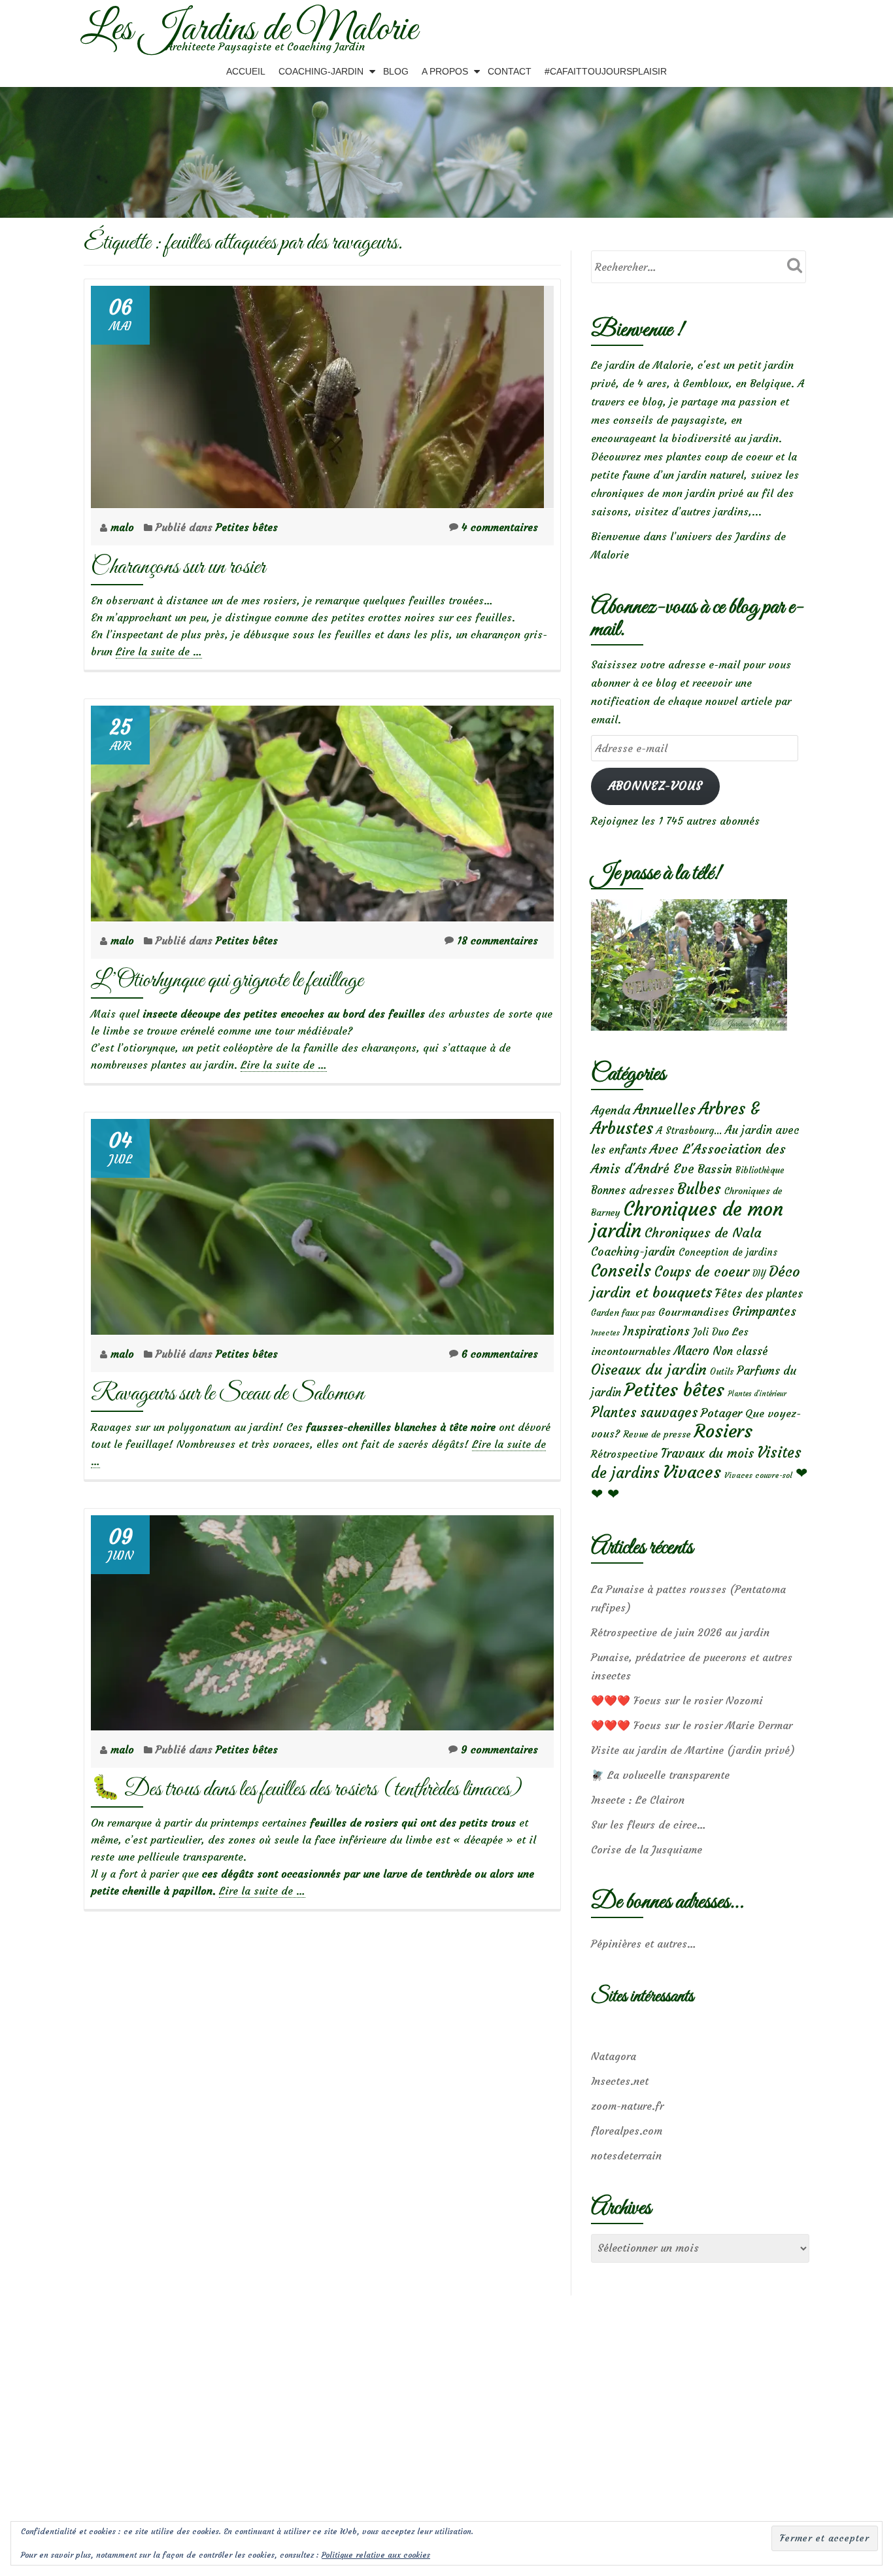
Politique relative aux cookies (376, 2555)
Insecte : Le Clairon (638, 1800)
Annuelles (665, 1109)
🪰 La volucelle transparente (660, 1775)
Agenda (611, 1110)
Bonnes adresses (632, 1191)
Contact (510, 71)
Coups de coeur (702, 1272)
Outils (722, 1372)
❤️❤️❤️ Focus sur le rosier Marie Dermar (692, 1725)
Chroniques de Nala (703, 1232)
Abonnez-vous (655, 786)
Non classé (740, 1351)
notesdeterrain (626, 2155)
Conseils (621, 1271)
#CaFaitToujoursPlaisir (606, 71)
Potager (721, 1413)
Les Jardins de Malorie (249, 30)
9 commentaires (499, 1749)
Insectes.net (620, 2081)
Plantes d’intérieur (757, 1394)
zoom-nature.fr (627, 2106)
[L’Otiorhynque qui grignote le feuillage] (322, 810)
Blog (396, 71)
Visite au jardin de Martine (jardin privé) (693, 1750)
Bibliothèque (760, 1170)
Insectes (605, 1333)
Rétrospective (624, 1454)
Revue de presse (657, 1434)
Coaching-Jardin (321, 71)
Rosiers (723, 1431)
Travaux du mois (707, 1453)
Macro (692, 1351)
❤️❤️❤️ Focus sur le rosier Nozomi (677, 1700)
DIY (759, 1274)
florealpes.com (627, 2131)
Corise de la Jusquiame (647, 1849)
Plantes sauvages (644, 1413)
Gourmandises (694, 1312)
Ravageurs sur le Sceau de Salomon (227, 1394)
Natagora (614, 2056)
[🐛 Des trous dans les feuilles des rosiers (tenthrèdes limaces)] (322, 1619)
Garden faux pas (623, 1313)
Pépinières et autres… (644, 1944)
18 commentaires (497, 940)
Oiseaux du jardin (649, 1369)
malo (124, 527)
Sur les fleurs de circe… (649, 1825)
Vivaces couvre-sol (758, 1475)
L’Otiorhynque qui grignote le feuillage (227, 981)
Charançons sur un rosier (178, 567)
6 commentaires (500, 1354)
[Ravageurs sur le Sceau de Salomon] (322, 1223)
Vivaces (692, 1472)
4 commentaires (500, 527)
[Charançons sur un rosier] (317, 393)
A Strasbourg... (689, 1130)
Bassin (715, 1169)
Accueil (246, 71)
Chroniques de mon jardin (687, 1220)
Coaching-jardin (633, 1252)
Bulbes (699, 1189)
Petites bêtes (247, 527)
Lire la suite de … (159, 652)
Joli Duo (711, 1332)
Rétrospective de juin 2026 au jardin (680, 1632)
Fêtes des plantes (759, 1294)
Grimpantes (764, 1312)
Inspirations (656, 1331)
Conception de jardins (728, 1252)
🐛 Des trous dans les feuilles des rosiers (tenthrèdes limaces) (306, 1790)
